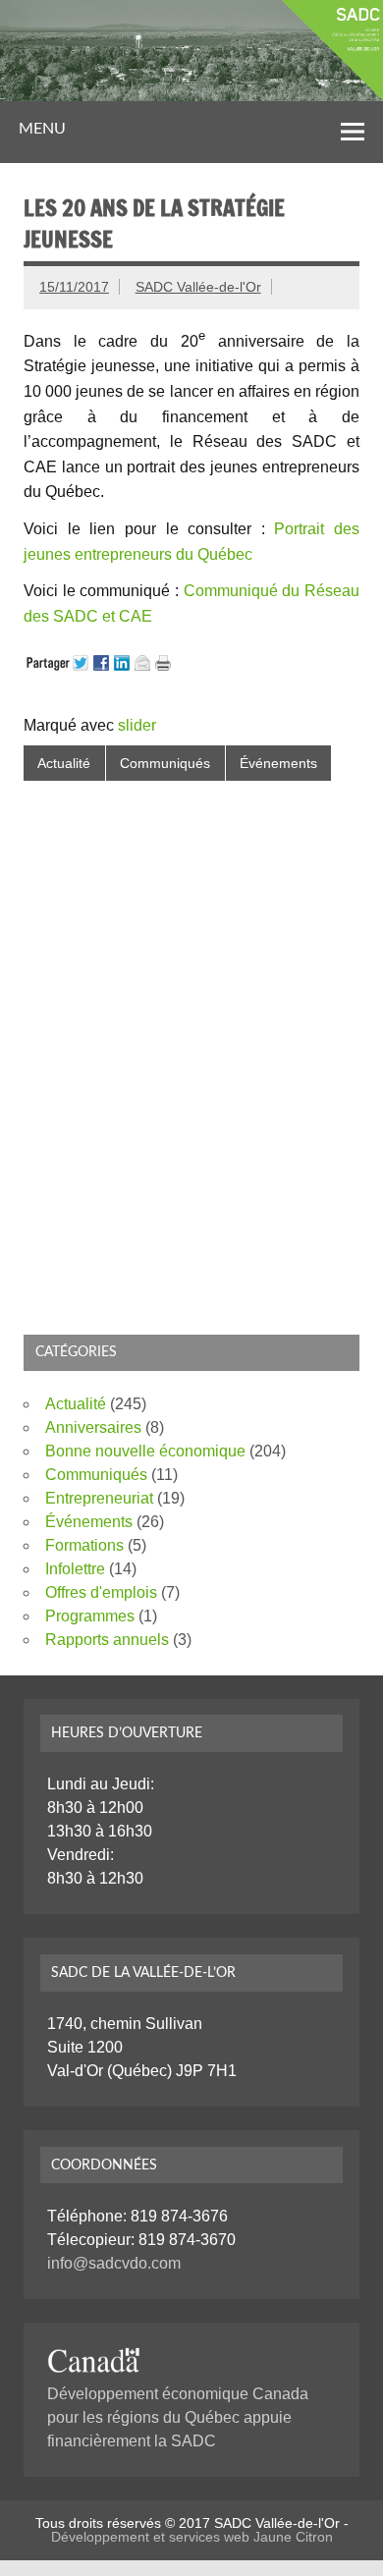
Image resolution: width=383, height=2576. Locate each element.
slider (137, 725)
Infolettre (75, 1569)
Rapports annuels (107, 1640)
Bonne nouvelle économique (145, 1451)
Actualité (64, 763)
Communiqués (165, 763)
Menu (42, 129)
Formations (84, 1545)
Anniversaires (93, 1427)
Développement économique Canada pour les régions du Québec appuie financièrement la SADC (178, 2417)
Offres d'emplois (101, 1592)
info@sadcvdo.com (114, 2263)
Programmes (90, 1616)
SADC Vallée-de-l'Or (198, 287)
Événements (278, 763)
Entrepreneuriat (99, 1498)
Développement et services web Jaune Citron (192, 2537)
